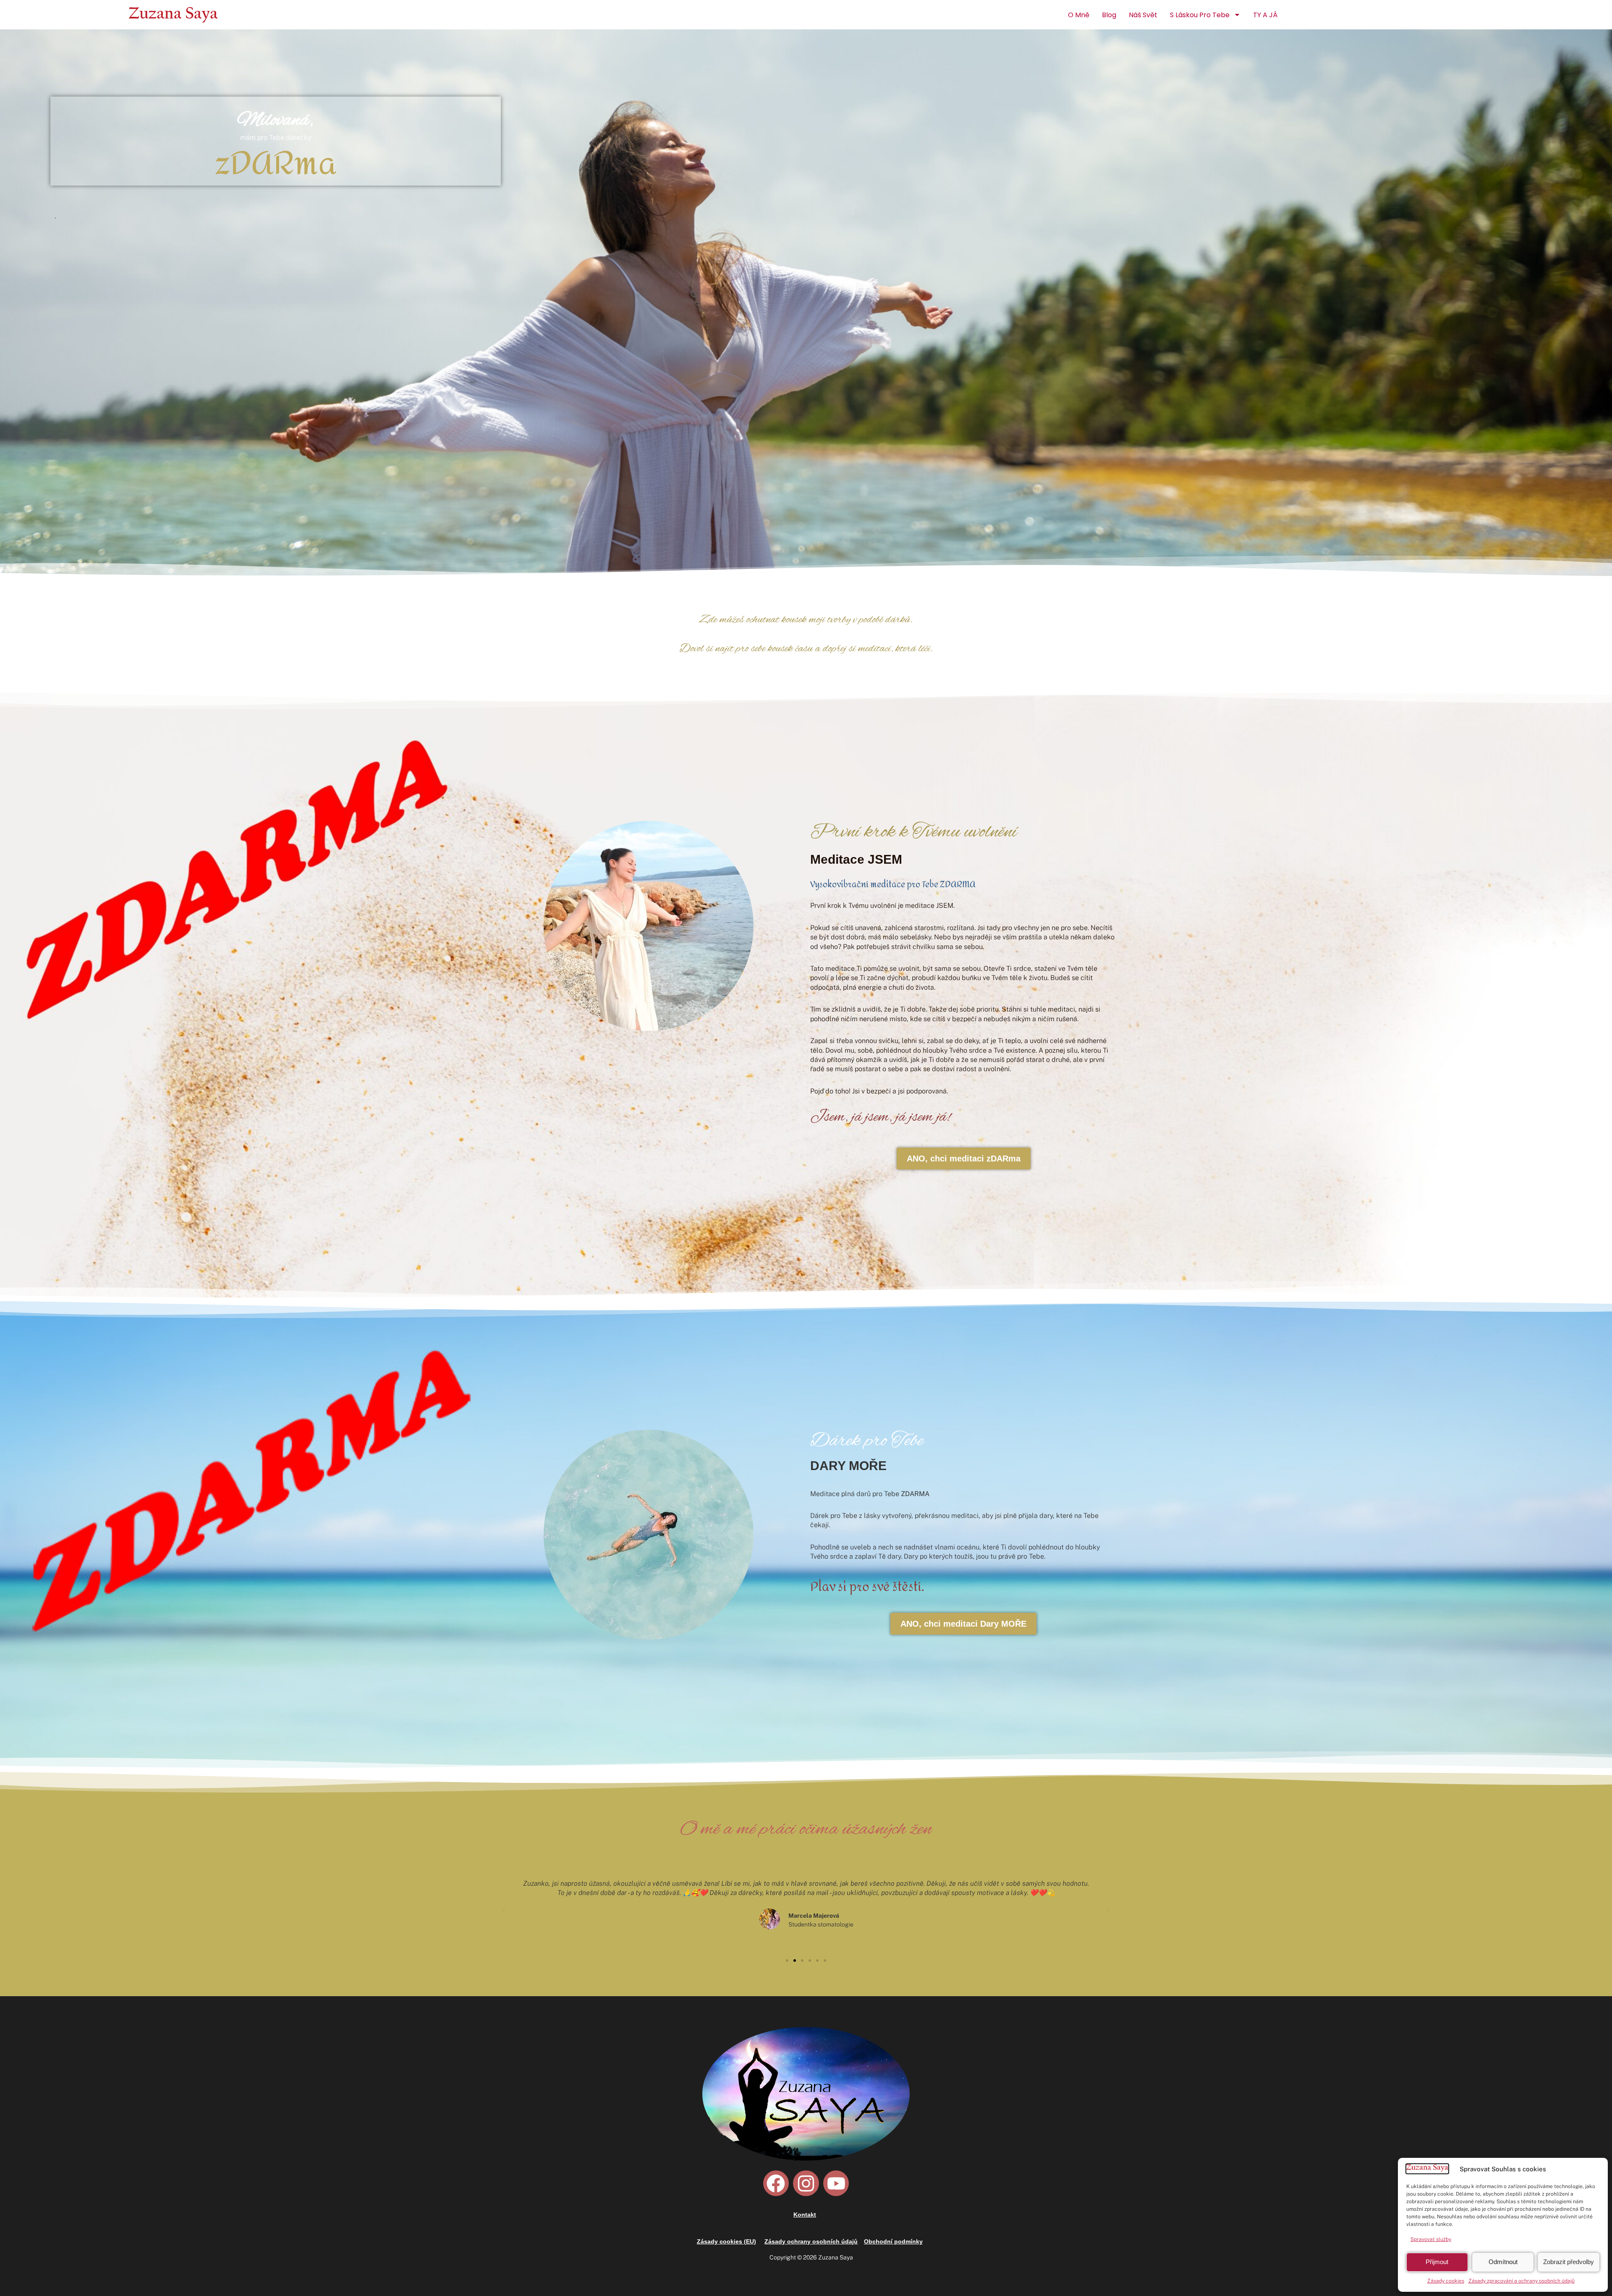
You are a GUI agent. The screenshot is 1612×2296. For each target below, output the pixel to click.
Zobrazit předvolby (1569, 2262)
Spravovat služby (1431, 2239)
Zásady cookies (1446, 2281)
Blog (1109, 15)
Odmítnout (1503, 2262)
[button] (504, 1910)
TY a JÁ (1265, 15)
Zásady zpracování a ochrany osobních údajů (1522, 2281)
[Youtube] (836, 2183)
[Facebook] (776, 2183)
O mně (1079, 15)
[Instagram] (806, 2183)
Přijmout (1437, 2262)
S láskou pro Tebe (1200, 15)
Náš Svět (1143, 15)
